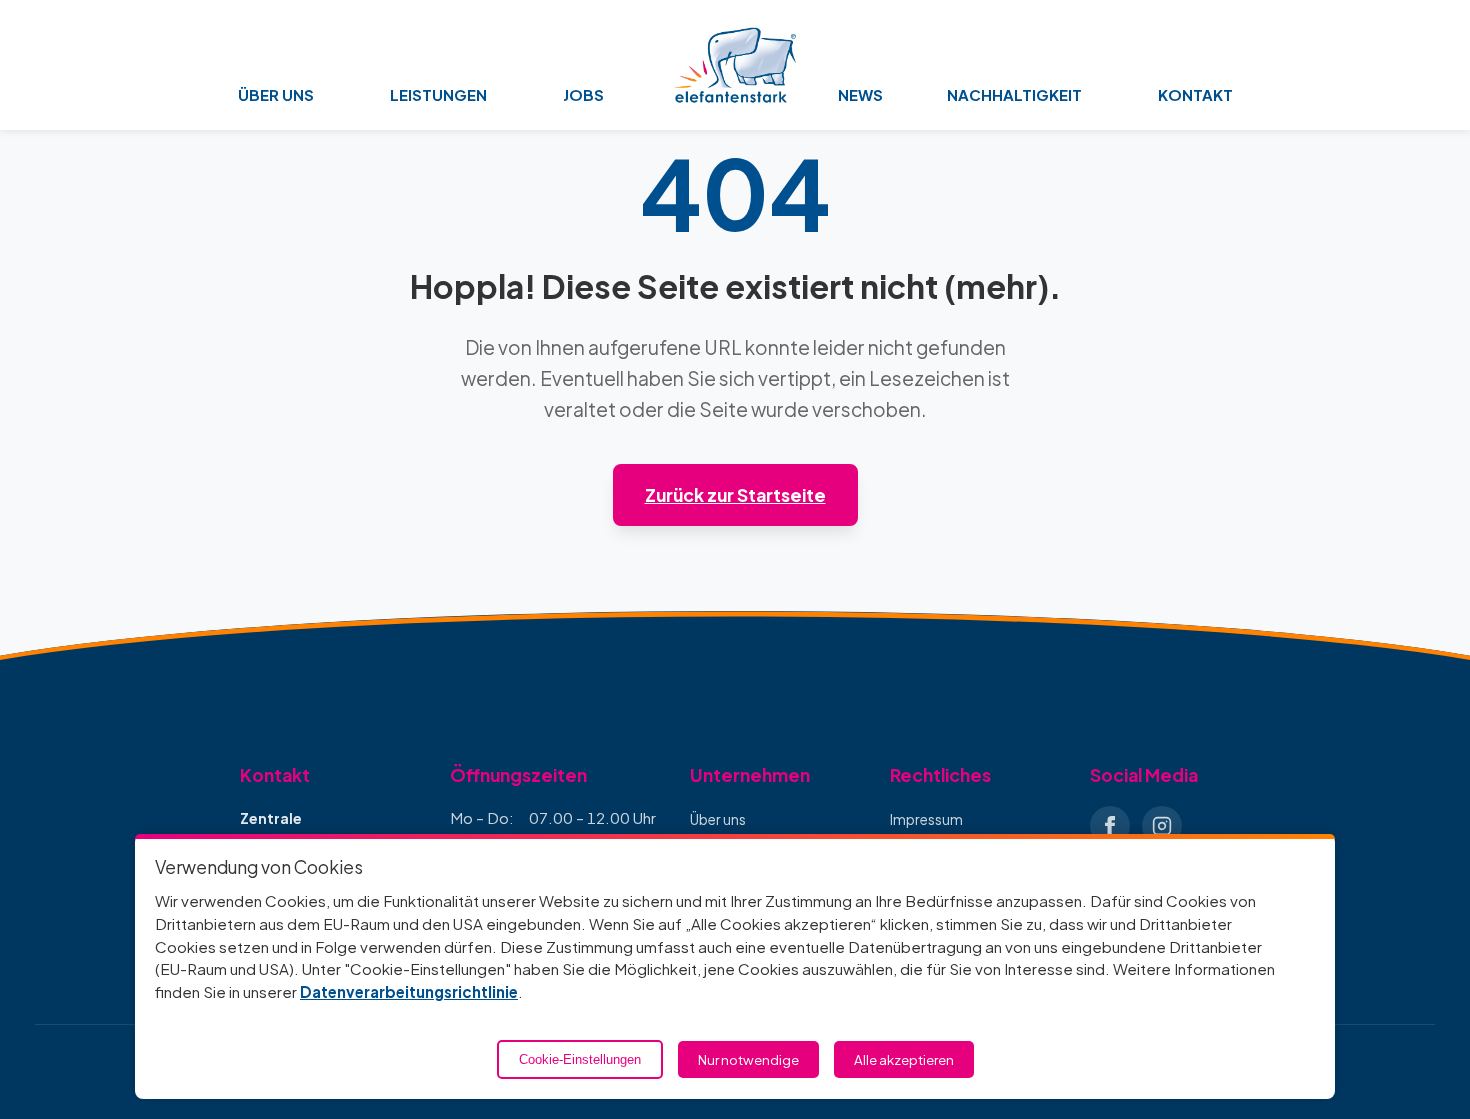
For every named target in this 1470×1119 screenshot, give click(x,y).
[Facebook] (1110, 826)
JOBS (583, 94)
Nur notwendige (748, 1059)
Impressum (926, 819)
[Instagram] (1162, 826)
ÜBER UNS (276, 94)
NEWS (860, 94)
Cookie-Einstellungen (580, 1059)
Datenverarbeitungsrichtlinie (409, 991)
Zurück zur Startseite (735, 495)
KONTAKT (1195, 94)
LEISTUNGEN (438, 94)
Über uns (718, 819)
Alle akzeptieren (904, 1059)
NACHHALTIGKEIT (1014, 94)
